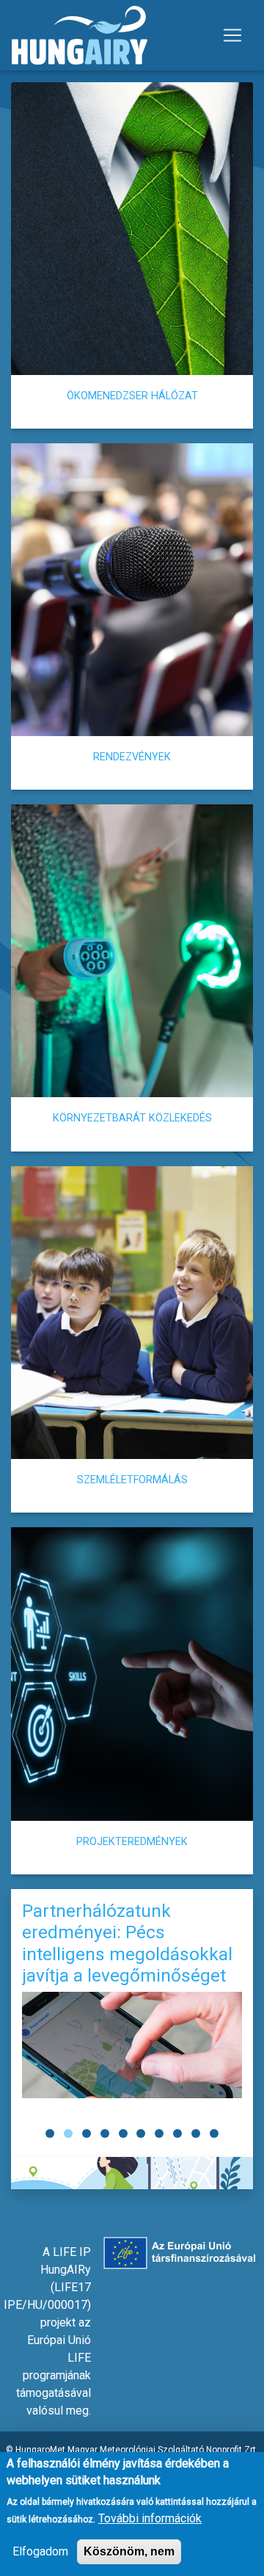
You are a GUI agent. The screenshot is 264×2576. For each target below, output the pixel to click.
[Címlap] (80, 35)
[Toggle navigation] (232, 35)
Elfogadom (40, 2551)
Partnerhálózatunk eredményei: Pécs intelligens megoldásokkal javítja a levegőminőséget (127, 1943)
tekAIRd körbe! (132, 2173)
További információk (150, 2518)
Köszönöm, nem (129, 2551)
